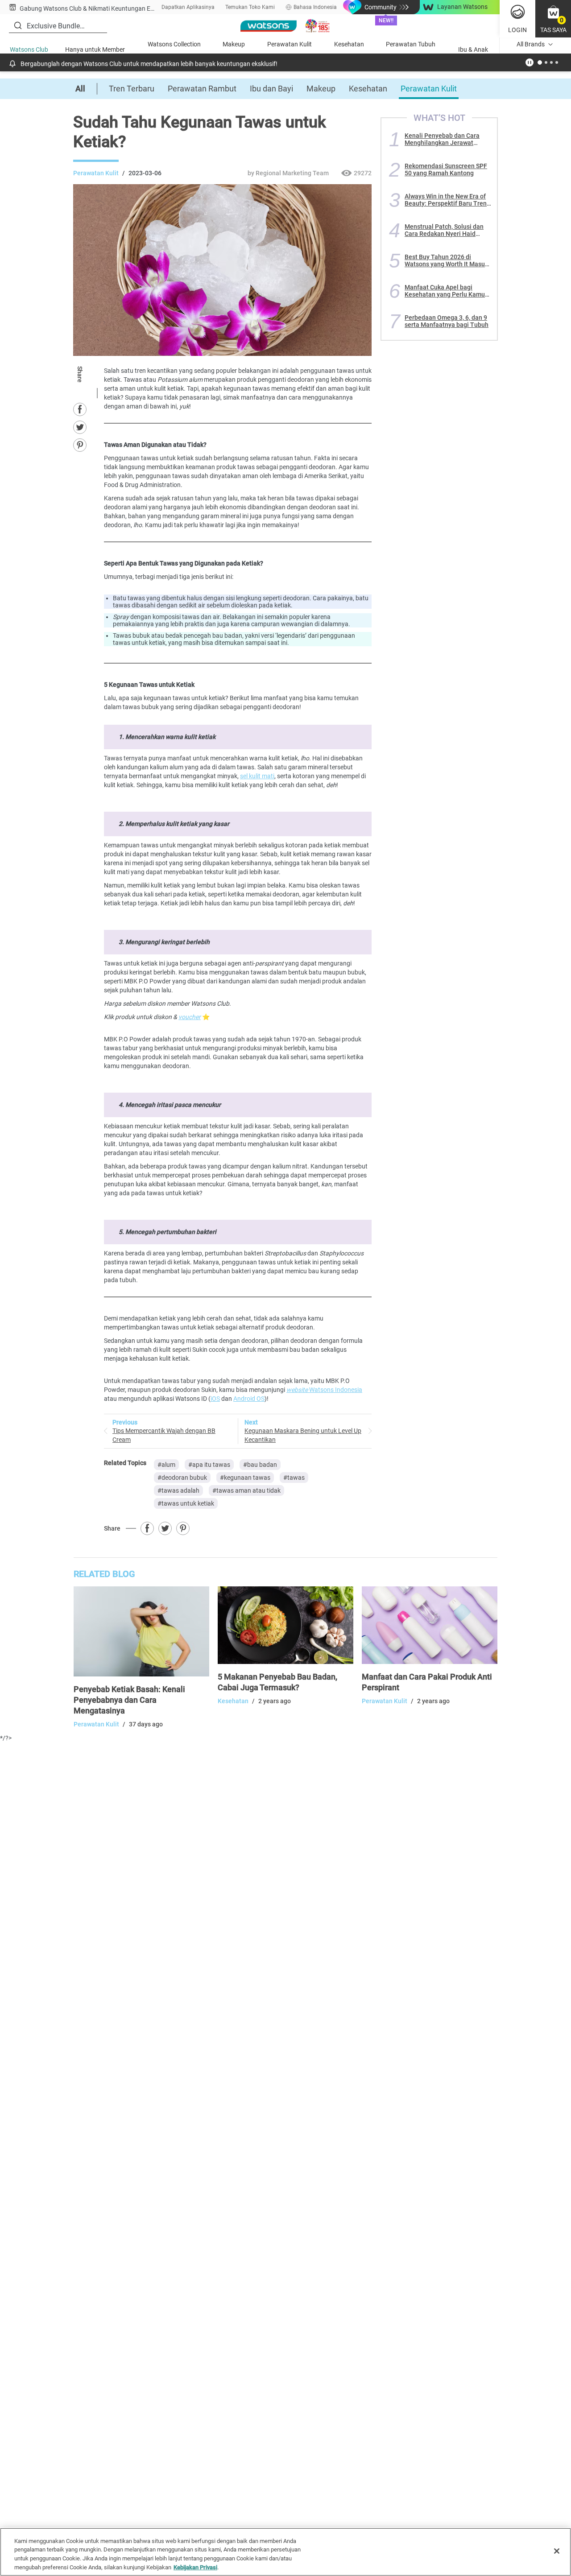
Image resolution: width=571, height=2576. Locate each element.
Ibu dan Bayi (271, 89)
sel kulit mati (257, 776)
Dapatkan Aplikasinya (188, 7)
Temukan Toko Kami (250, 7)
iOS (215, 1399)
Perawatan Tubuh (411, 44)
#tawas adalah (178, 1490)
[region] (285, 2552)
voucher (190, 1017)
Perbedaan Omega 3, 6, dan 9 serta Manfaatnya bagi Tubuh (447, 321)
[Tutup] (557, 2551)
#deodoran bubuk (182, 1478)
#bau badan (260, 1465)
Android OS (249, 1399)
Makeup (234, 44)
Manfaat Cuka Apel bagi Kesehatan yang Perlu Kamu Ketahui (445, 291)
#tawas (294, 1478)
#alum (166, 1465)
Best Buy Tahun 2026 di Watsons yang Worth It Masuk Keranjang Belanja (446, 260)
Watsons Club (29, 50)
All (80, 89)
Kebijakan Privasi (195, 2567)
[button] (553, 19)
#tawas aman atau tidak (246, 1490)
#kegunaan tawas (245, 1478)
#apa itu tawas (209, 1465)
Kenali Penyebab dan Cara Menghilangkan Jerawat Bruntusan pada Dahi (442, 139)
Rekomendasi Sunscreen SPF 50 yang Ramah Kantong (446, 169)
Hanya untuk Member (95, 50)
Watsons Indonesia (324, 1390)
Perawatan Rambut (202, 89)
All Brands (531, 44)
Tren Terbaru (132, 89)
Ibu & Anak (473, 50)
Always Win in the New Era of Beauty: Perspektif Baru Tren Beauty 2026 (446, 200)
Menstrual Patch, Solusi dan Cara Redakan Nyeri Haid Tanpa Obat (444, 230)
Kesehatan (349, 44)
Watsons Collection (174, 44)
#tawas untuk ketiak (186, 1503)
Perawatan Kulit (290, 44)
